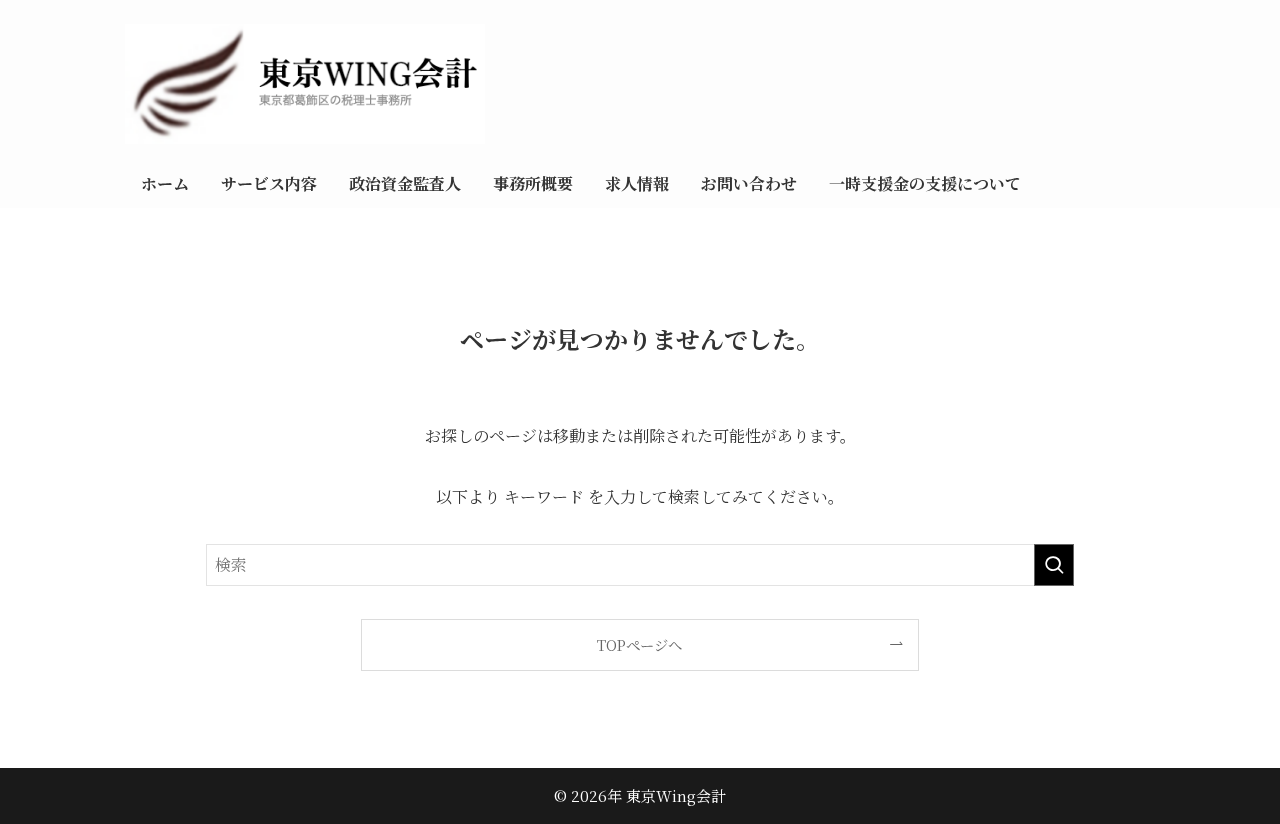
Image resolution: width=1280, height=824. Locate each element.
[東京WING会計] (702, 84)
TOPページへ (639, 644)
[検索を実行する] (1054, 565)
